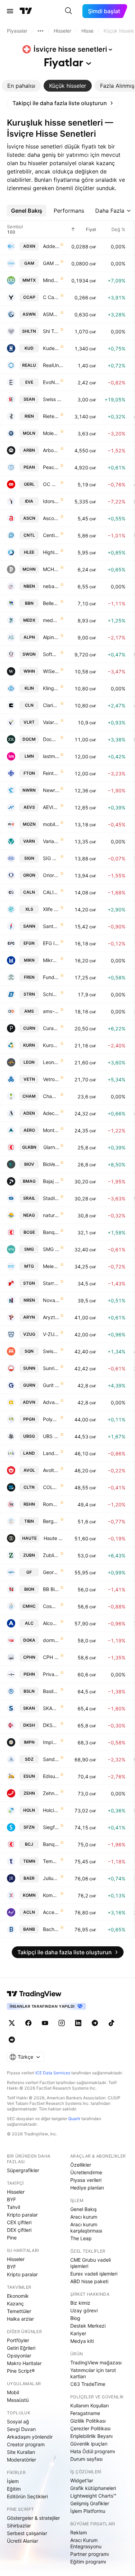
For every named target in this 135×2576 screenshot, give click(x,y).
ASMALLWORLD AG (51, 314)
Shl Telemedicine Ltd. (51, 331)
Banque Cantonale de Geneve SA (51, 1232)
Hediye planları (87, 2188)
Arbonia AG (51, 450)
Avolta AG (51, 1470)
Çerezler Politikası (90, 2428)
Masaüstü (18, 2400)
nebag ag (51, 586)
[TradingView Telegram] (95, 2023)
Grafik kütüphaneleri (93, 2488)
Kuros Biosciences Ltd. (51, 1045)
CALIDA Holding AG (51, 892)
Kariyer (78, 2333)
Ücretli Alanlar (22, 2541)
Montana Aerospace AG (51, 1130)
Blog (75, 2318)
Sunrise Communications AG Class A (51, 1368)
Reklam (79, 2532)
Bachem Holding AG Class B (51, 1929)
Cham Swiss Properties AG (51, 1096)
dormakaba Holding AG (51, 1640)
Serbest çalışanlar (27, 2533)
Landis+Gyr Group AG (51, 1453)
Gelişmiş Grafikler (90, 2503)
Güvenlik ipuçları (89, 2444)
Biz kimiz (80, 2303)
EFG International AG (51, 943)
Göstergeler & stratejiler (33, 2518)
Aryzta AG (51, 1317)
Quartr (74, 2119)
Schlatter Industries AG (51, 994)
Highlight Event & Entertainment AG (51, 552)
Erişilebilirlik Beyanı (91, 2436)
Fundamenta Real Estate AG (51, 977)
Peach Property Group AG (51, 467)
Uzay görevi (84, 2310)
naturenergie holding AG (51, 1215)
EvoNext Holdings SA (51, 382)
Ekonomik (18, 2296)
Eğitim (14, 2489)
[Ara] (69, 11)
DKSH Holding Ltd (51, 1725)
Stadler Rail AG (51, 1198)
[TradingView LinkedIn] (78, 2023)
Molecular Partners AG (51, 433)
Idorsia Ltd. (51, 501)
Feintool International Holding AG (51, 773)
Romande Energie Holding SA (51, 1504)
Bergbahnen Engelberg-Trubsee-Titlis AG (51, 1521)
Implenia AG (51, 1742)
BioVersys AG (51, 1164)
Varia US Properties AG (51, 841)
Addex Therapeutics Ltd (51, 246)
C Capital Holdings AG (51, 297)
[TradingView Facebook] (28, 2023)
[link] (63, 103)
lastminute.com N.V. (51, 756)
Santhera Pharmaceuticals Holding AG (51, 926)
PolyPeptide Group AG (51, 1419)
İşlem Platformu (88, 2511)
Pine (12, 2238)
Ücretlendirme (86, 2172)
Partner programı (89, 2554)
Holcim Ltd (51, 1810)
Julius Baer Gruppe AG (51, 1878)
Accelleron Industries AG (51, 1912)
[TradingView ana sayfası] (26, 11)
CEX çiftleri (19, 2222)
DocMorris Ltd (51, 739)
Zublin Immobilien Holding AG (51, 1555)
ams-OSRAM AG (51, 1011)
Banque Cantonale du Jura (51, 1844)
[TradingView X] (12, 2023)
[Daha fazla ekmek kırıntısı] (40, 31)
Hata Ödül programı (93, 2451)
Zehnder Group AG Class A (51, 1793)
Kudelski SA (51, 348)
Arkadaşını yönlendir (30, 2437)
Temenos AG (51, 1861)
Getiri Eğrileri (21, 2348)
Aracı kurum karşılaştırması (86, 2228)
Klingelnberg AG (51, 688)
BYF (11, 2199)
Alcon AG (51, 1623)
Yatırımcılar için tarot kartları (93, 2373)
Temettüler (19, 2311)
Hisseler (16, 2192)
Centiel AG (51, 535)
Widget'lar (82, 2480)
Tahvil (13, 2207)
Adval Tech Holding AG (51, 1402)
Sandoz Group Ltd (51, 1759)
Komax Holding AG (51, 1895)
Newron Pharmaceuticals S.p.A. (51, 790)
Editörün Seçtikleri (27, 2496)
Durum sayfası (86, 2459)
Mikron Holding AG (51, 960)
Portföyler (18, 2340)
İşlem (13, 2481)
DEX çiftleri (19, 2230)
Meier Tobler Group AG (51, 1266)
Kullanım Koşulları (89, 2405)
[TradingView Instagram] (62, 2023)
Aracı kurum (84, 2217)
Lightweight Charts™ (93, 2496)
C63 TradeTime (88, 2384)
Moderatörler (21, 2460)
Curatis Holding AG (51, 1028)
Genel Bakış (83, 2209)
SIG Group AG (51, 858)
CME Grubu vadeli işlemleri (91, 2263)
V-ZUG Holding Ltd (51, 1334)
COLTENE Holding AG (51, 1487)
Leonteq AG (51, 1062)
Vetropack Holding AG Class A (51, 1079)
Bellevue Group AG (51, 603)
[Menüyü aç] (10, 11)
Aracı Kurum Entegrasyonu (86, 2543)
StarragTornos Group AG (51, 1283)
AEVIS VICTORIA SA (51, 807)
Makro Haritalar (24, 2363)
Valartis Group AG (51, 722)
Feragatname (85, 2413)
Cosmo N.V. (51, 1606)
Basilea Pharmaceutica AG (51, 1691)
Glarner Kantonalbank (51, 1147)
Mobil (13, 2392)
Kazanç (15, 2303)
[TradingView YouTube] (45, 2023)
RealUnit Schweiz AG (53, 365)
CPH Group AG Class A (51, 1657)
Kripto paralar (22, 2215)
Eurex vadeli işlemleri (94, 2274)
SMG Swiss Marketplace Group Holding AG (51, 1249)
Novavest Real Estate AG (51, 1300)
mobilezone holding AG (51, 824)
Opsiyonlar (19, 2356)
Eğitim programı (88, 2562)
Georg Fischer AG (51, 1572)
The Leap (81, 2238)
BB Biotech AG (51, 1589)
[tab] (21, 86)
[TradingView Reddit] (12, 2040)
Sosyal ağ (18, 2421)
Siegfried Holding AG (51, 1827)
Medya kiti (82, 2341)
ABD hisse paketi (89, 2281)
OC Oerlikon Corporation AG (51, 484)
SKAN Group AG (51, 1708)
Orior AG (51, 875)
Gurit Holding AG (51, 1385)
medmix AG (51, 620)
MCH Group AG (51, 569)
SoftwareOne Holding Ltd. (51, 654)
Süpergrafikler (23, 2170)
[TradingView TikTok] (111, 2023)
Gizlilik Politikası (88, 2421)
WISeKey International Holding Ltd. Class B (51, 671)
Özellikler (81, 2165)
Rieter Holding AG (51, 416)
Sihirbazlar (19, 2526)
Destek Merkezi (88, 2326)
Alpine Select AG (51, 637)
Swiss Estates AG (53, 399)
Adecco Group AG (51, 1113)
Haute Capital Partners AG (53, 1538)
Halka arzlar (20, 2319)
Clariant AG (51, 705)
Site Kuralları (21, 2452)
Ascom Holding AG (51, 518)
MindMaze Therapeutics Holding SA (51, 280)
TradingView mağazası (96, 2362)
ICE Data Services (53, 2073)
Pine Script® (21, 2371)
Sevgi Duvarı (21, 2429)
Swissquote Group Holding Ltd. (51, 1351)
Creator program (26, 2444)
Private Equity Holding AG (51, 1674)
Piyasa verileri (86, 2180)
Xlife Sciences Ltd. (51, 909)
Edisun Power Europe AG (51, 1776)
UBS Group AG (51, 1436)
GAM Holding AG (51, 263)
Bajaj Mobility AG (51, 1181)
